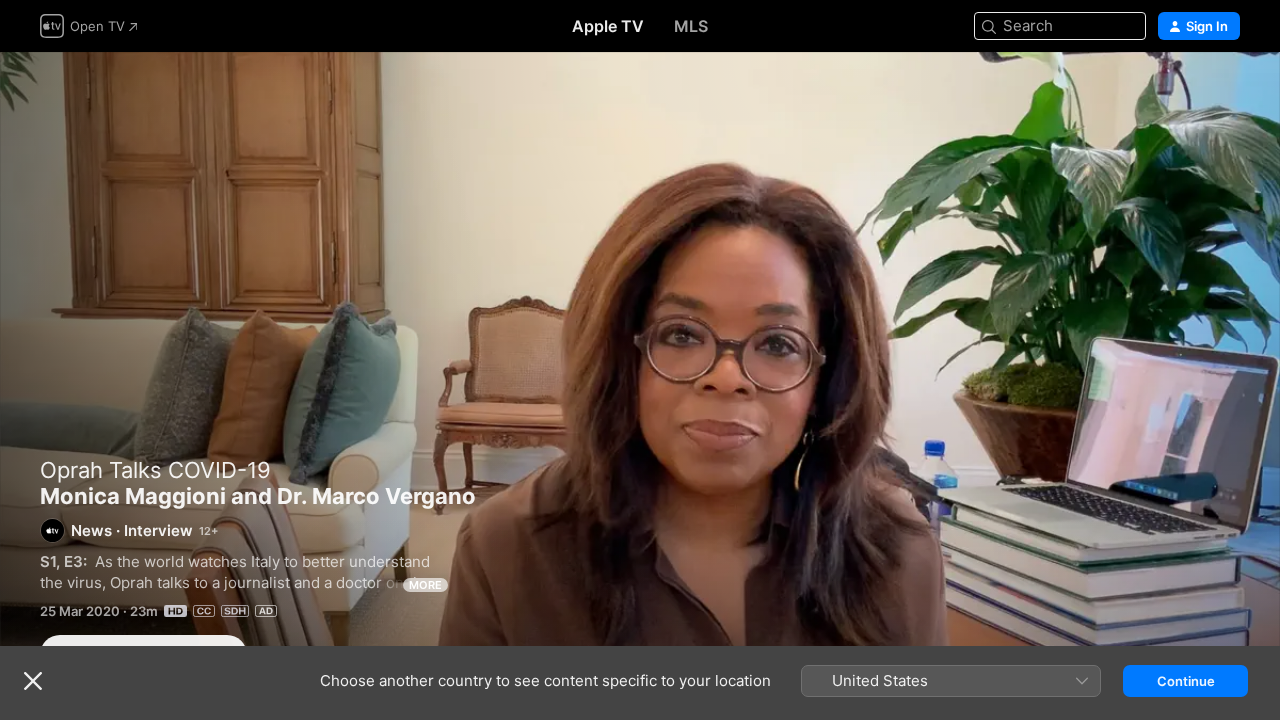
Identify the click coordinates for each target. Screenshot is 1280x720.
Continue (1186, 681)
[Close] (33, 681)
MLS (691, 26)
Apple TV (608, 26)
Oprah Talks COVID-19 (155, 470)
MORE (425, 585)
